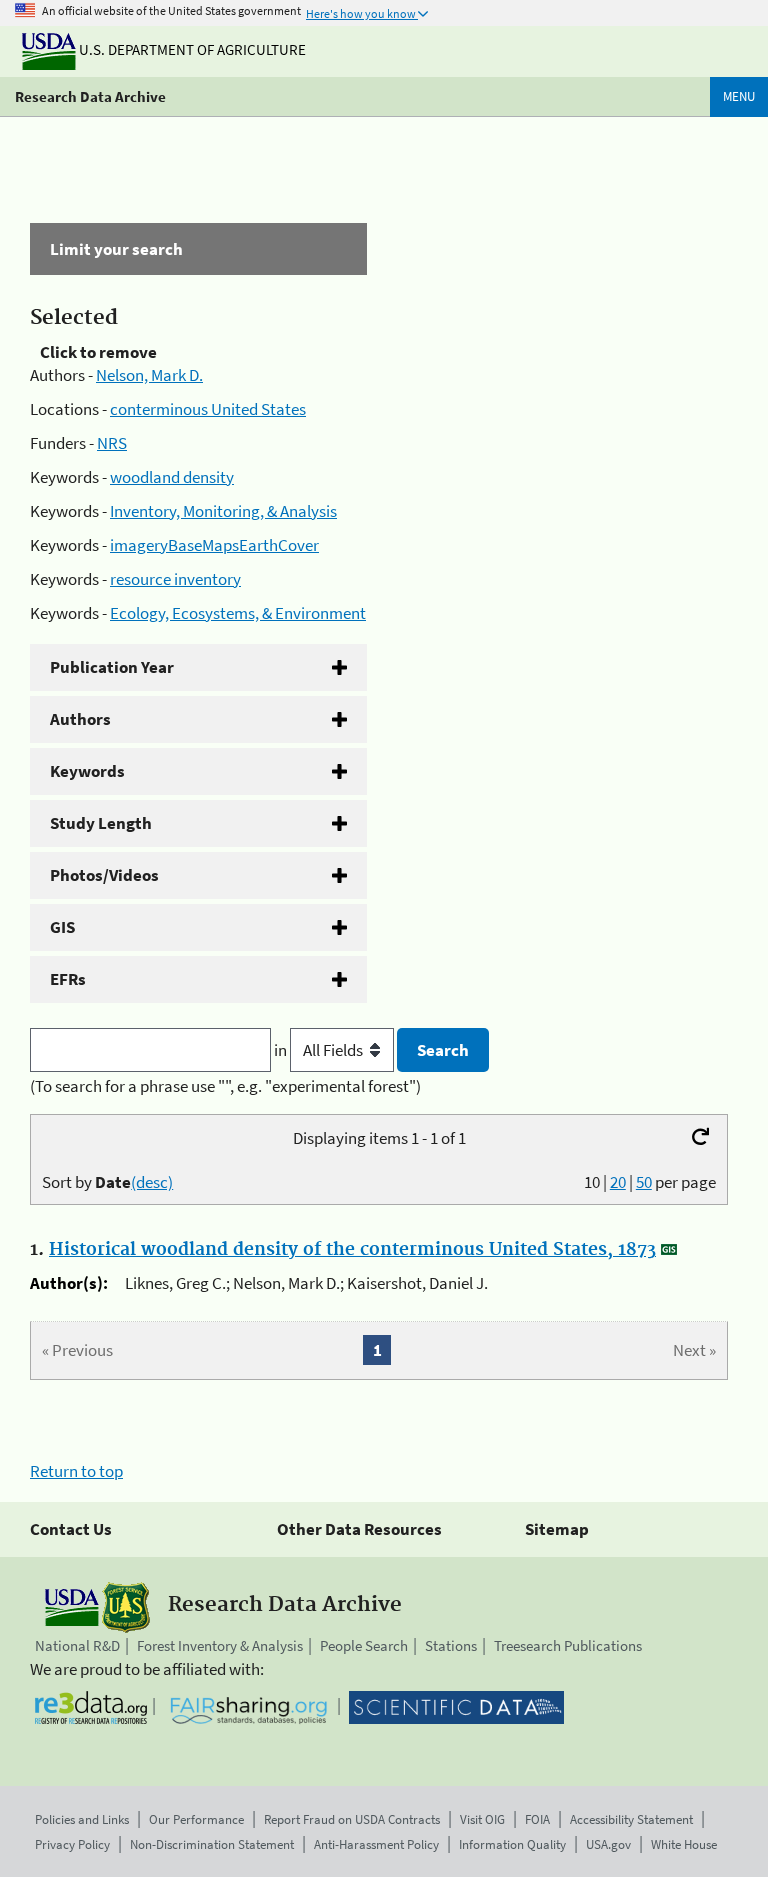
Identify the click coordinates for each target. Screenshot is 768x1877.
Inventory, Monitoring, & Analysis (223, 511)
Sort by (107, 1182)
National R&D (77, 1645)
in (282, 1050)
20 (618, 1182)
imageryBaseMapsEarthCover (214, 545)
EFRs (68, 979)
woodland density (172, 477)
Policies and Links (82, 1819)
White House (684, 1844)
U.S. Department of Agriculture (191, 49)
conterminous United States (208, 409)
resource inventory (175, 579)
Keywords (87, 771)
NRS (112, 443)
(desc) (152, 1182)
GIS (62, 927)
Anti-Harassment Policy (376, 1844)
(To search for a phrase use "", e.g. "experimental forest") (225, 1086)
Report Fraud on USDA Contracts (352, 1819)
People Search (364, 1645)
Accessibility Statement (631, 1819)
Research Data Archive (90, 96)
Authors (80, 719)
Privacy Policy (72, 1844)
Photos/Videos (104, 875)
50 (644, 1182)
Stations (451, 1645)
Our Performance (196, 1819)
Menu (739, 96)
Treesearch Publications (568, 1645)
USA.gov (608, 1844)
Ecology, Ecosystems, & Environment (238, 613)
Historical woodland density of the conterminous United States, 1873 (352, 1250)
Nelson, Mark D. (149, 375)
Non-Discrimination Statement (212, 1844)
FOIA (537, 1819)
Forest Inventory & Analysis (220, 1645)
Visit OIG (482, 1819)
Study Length (101, 823)
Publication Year (112, 667)
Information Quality (512, 1844)
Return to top (76, 1471)
